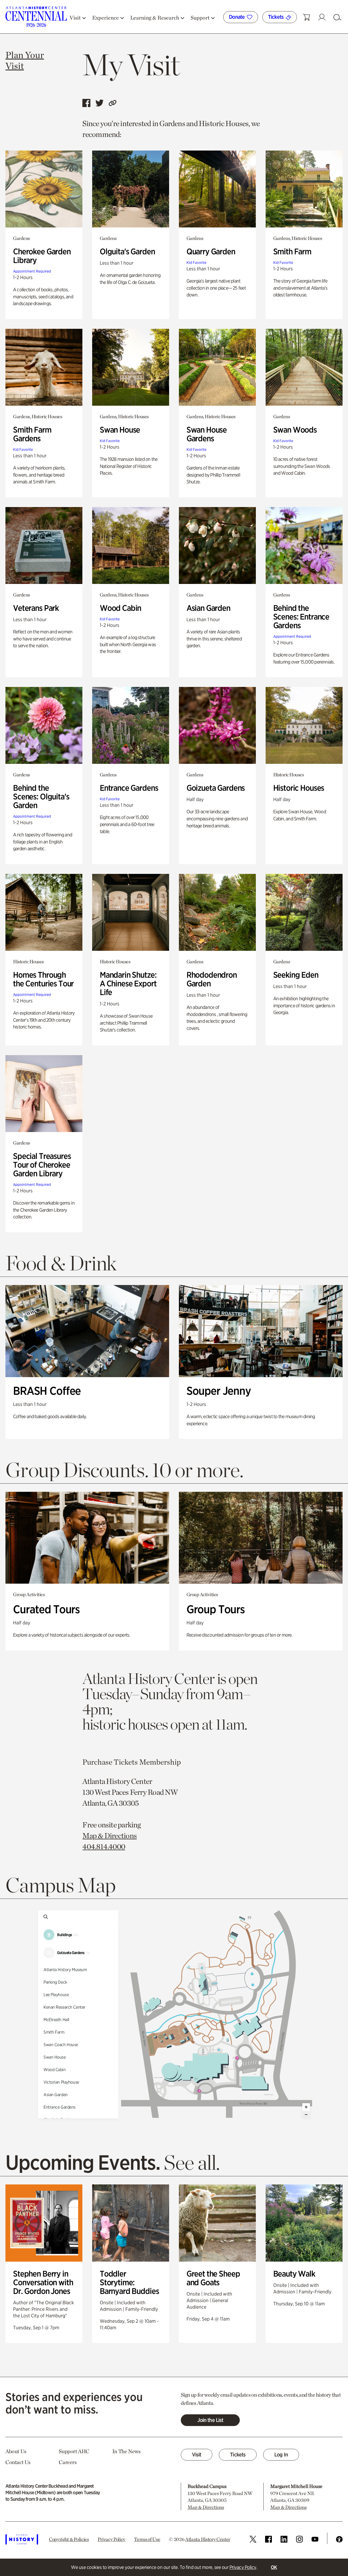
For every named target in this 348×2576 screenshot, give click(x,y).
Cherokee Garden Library (42, 256)
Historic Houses (299, 788)
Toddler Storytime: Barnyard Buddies (129, 2282)
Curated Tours (46, 1609)
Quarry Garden (211, 251)
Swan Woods (295, 430)
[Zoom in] (306, 2107)
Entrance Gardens (129, 788)
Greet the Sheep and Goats (213, 2278)
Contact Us (18, 2462)
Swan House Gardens (207, 434)
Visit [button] (75, 18)
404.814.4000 (104, 1846)
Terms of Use (147, 2539)
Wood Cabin (121, 608)
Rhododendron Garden (212, 979)
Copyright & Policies (69, 2539)
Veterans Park (36, 608)
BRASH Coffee (47, 1391)
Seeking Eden (296, 975)
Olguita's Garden (127, 251)
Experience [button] (105, 18)
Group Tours (216, 1609)
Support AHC (74, 2451)
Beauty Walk (294, 2274)
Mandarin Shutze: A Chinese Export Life (128, 983)
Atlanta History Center (208, 2539)
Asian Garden (208, 608)
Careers (68, 2462)
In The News (126, 2451)
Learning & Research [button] (155, 18)
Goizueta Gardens (216, 788)
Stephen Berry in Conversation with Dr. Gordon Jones (43, 2282)
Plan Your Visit (25, 60)
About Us (16, 2451)
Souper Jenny (219, 1391)
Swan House (120, 430)
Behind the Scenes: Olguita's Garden (41, 796)
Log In (281, 2455)
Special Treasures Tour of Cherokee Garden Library (42, 1165)
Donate (237, 17)
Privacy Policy (243, 2567)
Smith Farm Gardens (32, 434)
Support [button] (200, 18)
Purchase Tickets (110, 1762)
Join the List (210, 2420)
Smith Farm (292, 251)
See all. (192, 2162)
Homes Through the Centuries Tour (43, 979)
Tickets (276, 17)
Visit (197, 2455)
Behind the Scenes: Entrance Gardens (301, 617)
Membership (160, 1762)
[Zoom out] (306, 2115)
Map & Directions (110, 1836)
